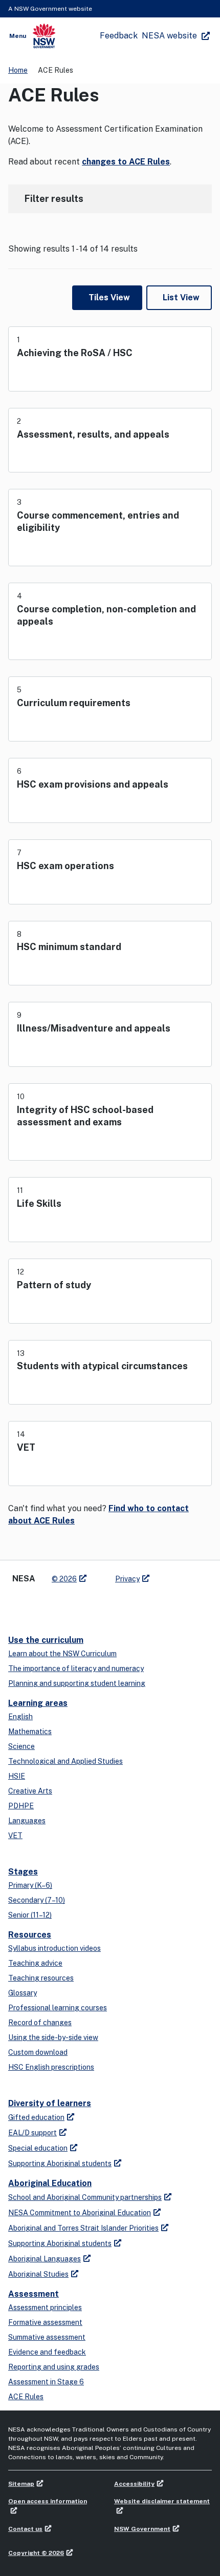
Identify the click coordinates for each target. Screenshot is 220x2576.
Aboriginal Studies (38, 2274)
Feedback (119, 36)
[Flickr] (100, 1605)
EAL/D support (32, 2133)
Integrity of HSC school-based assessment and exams (85, 1116)
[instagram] (80, 1605)
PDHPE (21, 1806)
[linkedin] (39, 1605)
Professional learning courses (58, 2008)
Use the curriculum (46, 1640)
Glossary (23, 1993)
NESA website (169, 36)
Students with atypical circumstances (102, 1366)
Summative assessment (47, 2337)
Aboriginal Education (50, 2183)
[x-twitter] (18, 1605)
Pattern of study (54, 1285)
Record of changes (40, 2023)
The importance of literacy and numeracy (76, 1668)
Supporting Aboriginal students (60, 2163)
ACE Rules (26, 2397)
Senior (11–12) (30, 1915)
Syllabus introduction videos (54, 1948)
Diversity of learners (50, 2103)
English (20, 1717)
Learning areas (38, 1703)
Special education (38, 2148)
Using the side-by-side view (53, 2037)
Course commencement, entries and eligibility (98, 521)
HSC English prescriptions (51, 2067)
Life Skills (39, 1203)
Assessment (34, 2294)
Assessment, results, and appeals (93, 434)
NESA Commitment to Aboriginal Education (80, 2213)
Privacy (127, 1579)
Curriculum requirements (74, 703)
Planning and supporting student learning (77, 1683)
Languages (27, 1821)
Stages (23, 1872)
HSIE (17, 1776)
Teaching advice (35, 1963)
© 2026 (64, 1579)
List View (181, 297)
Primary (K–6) (30, 1885)
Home (18, 70)
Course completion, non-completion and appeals (106, 615)
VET (26, 1447)
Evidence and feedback (47, 2352)
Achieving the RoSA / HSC (75, 353)
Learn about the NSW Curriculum (62, 1654)
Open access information (48, 2501)
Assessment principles (45, 2307)
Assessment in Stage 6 (46, 2382)
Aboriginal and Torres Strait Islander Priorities (83, 2228)
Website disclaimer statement (162, 2501)
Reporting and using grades (54, 2367)
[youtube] (59, 1605)
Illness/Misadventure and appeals (94, 1028)
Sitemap (21, 2484)
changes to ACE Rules (126, 162)
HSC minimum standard (69, 947)
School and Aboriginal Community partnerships (85, 2197)
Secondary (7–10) (37, 1900)
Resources (30, 1935)
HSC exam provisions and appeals (93, 784)
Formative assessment (45, 2322)
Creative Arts (30, 1791)
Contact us (25, 2529)
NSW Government (142, 2529)
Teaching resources (41, 1978)
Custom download (38, 2052)
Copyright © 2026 (36, 2553)
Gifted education (36, 2117)
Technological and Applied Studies (65, 1761)
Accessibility (134, 2484)
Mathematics (30, 1732)
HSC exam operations (65, 866)
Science (21, 1746)
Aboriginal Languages (45, 2259)
